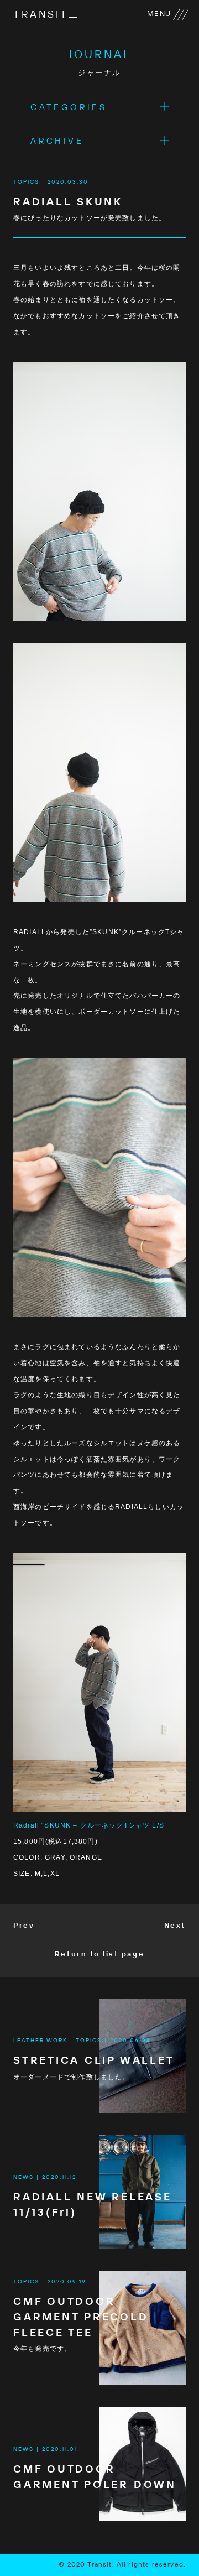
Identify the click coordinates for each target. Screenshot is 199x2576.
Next (175, 1926)
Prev (24, 1926)
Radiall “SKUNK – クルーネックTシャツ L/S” (90, 1825)
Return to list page (99, 1955)
